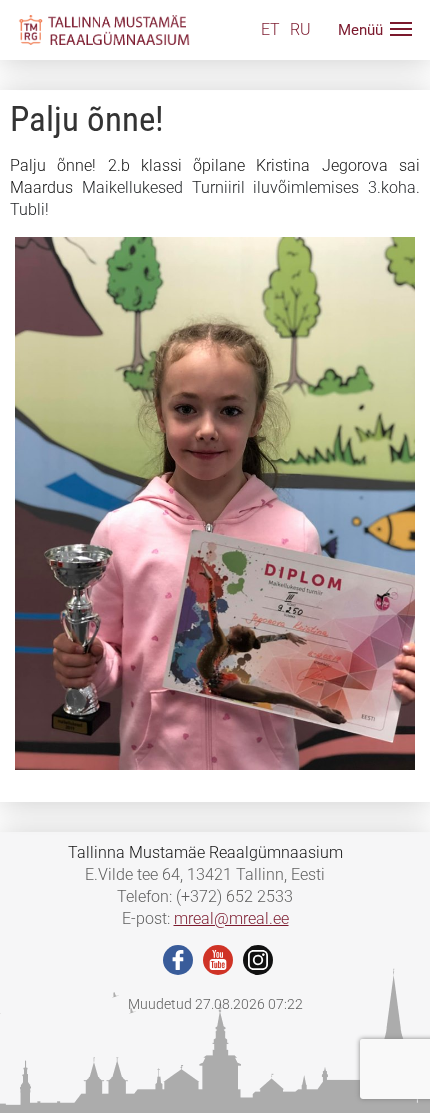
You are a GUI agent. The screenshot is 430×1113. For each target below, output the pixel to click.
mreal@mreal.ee (231, 918)
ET (270, 29)
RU (300, 29)
